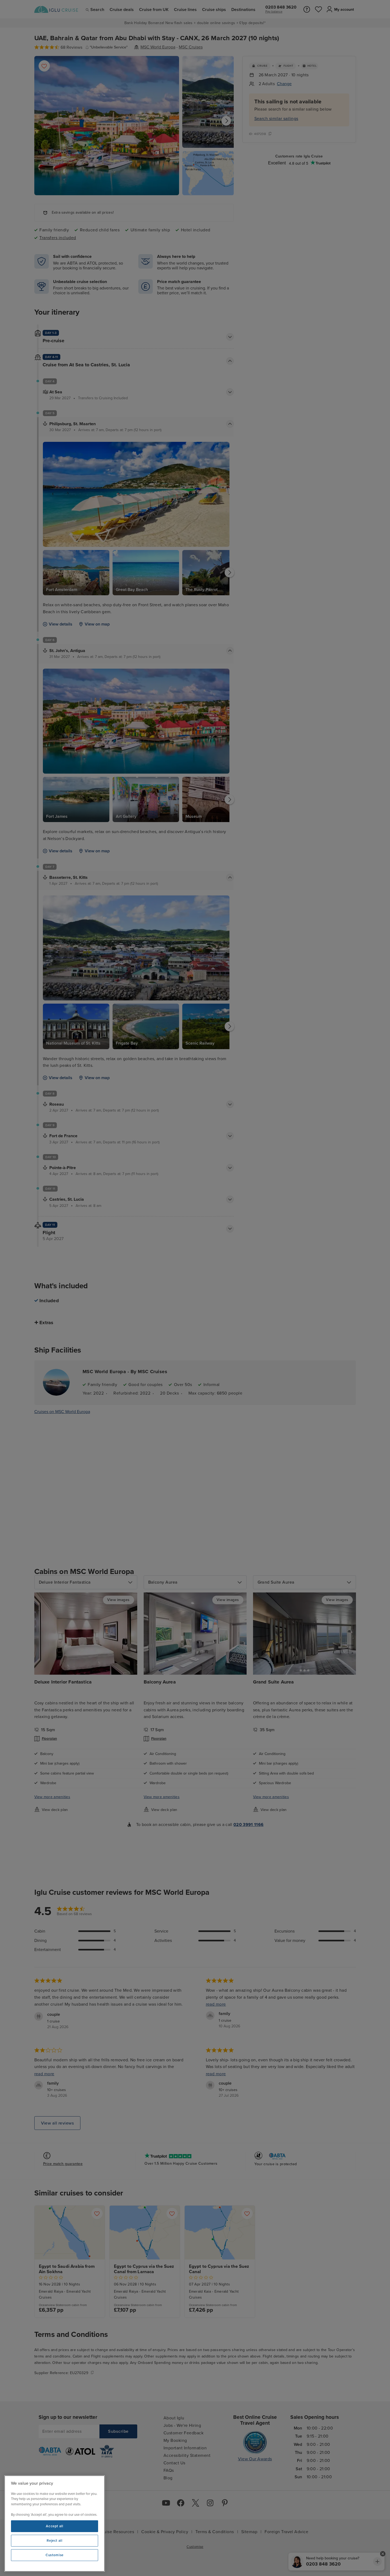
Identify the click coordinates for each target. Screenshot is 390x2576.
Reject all (55, 2541)
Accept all (55, 2526)
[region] (55, 2524)
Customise (55, 2555)
